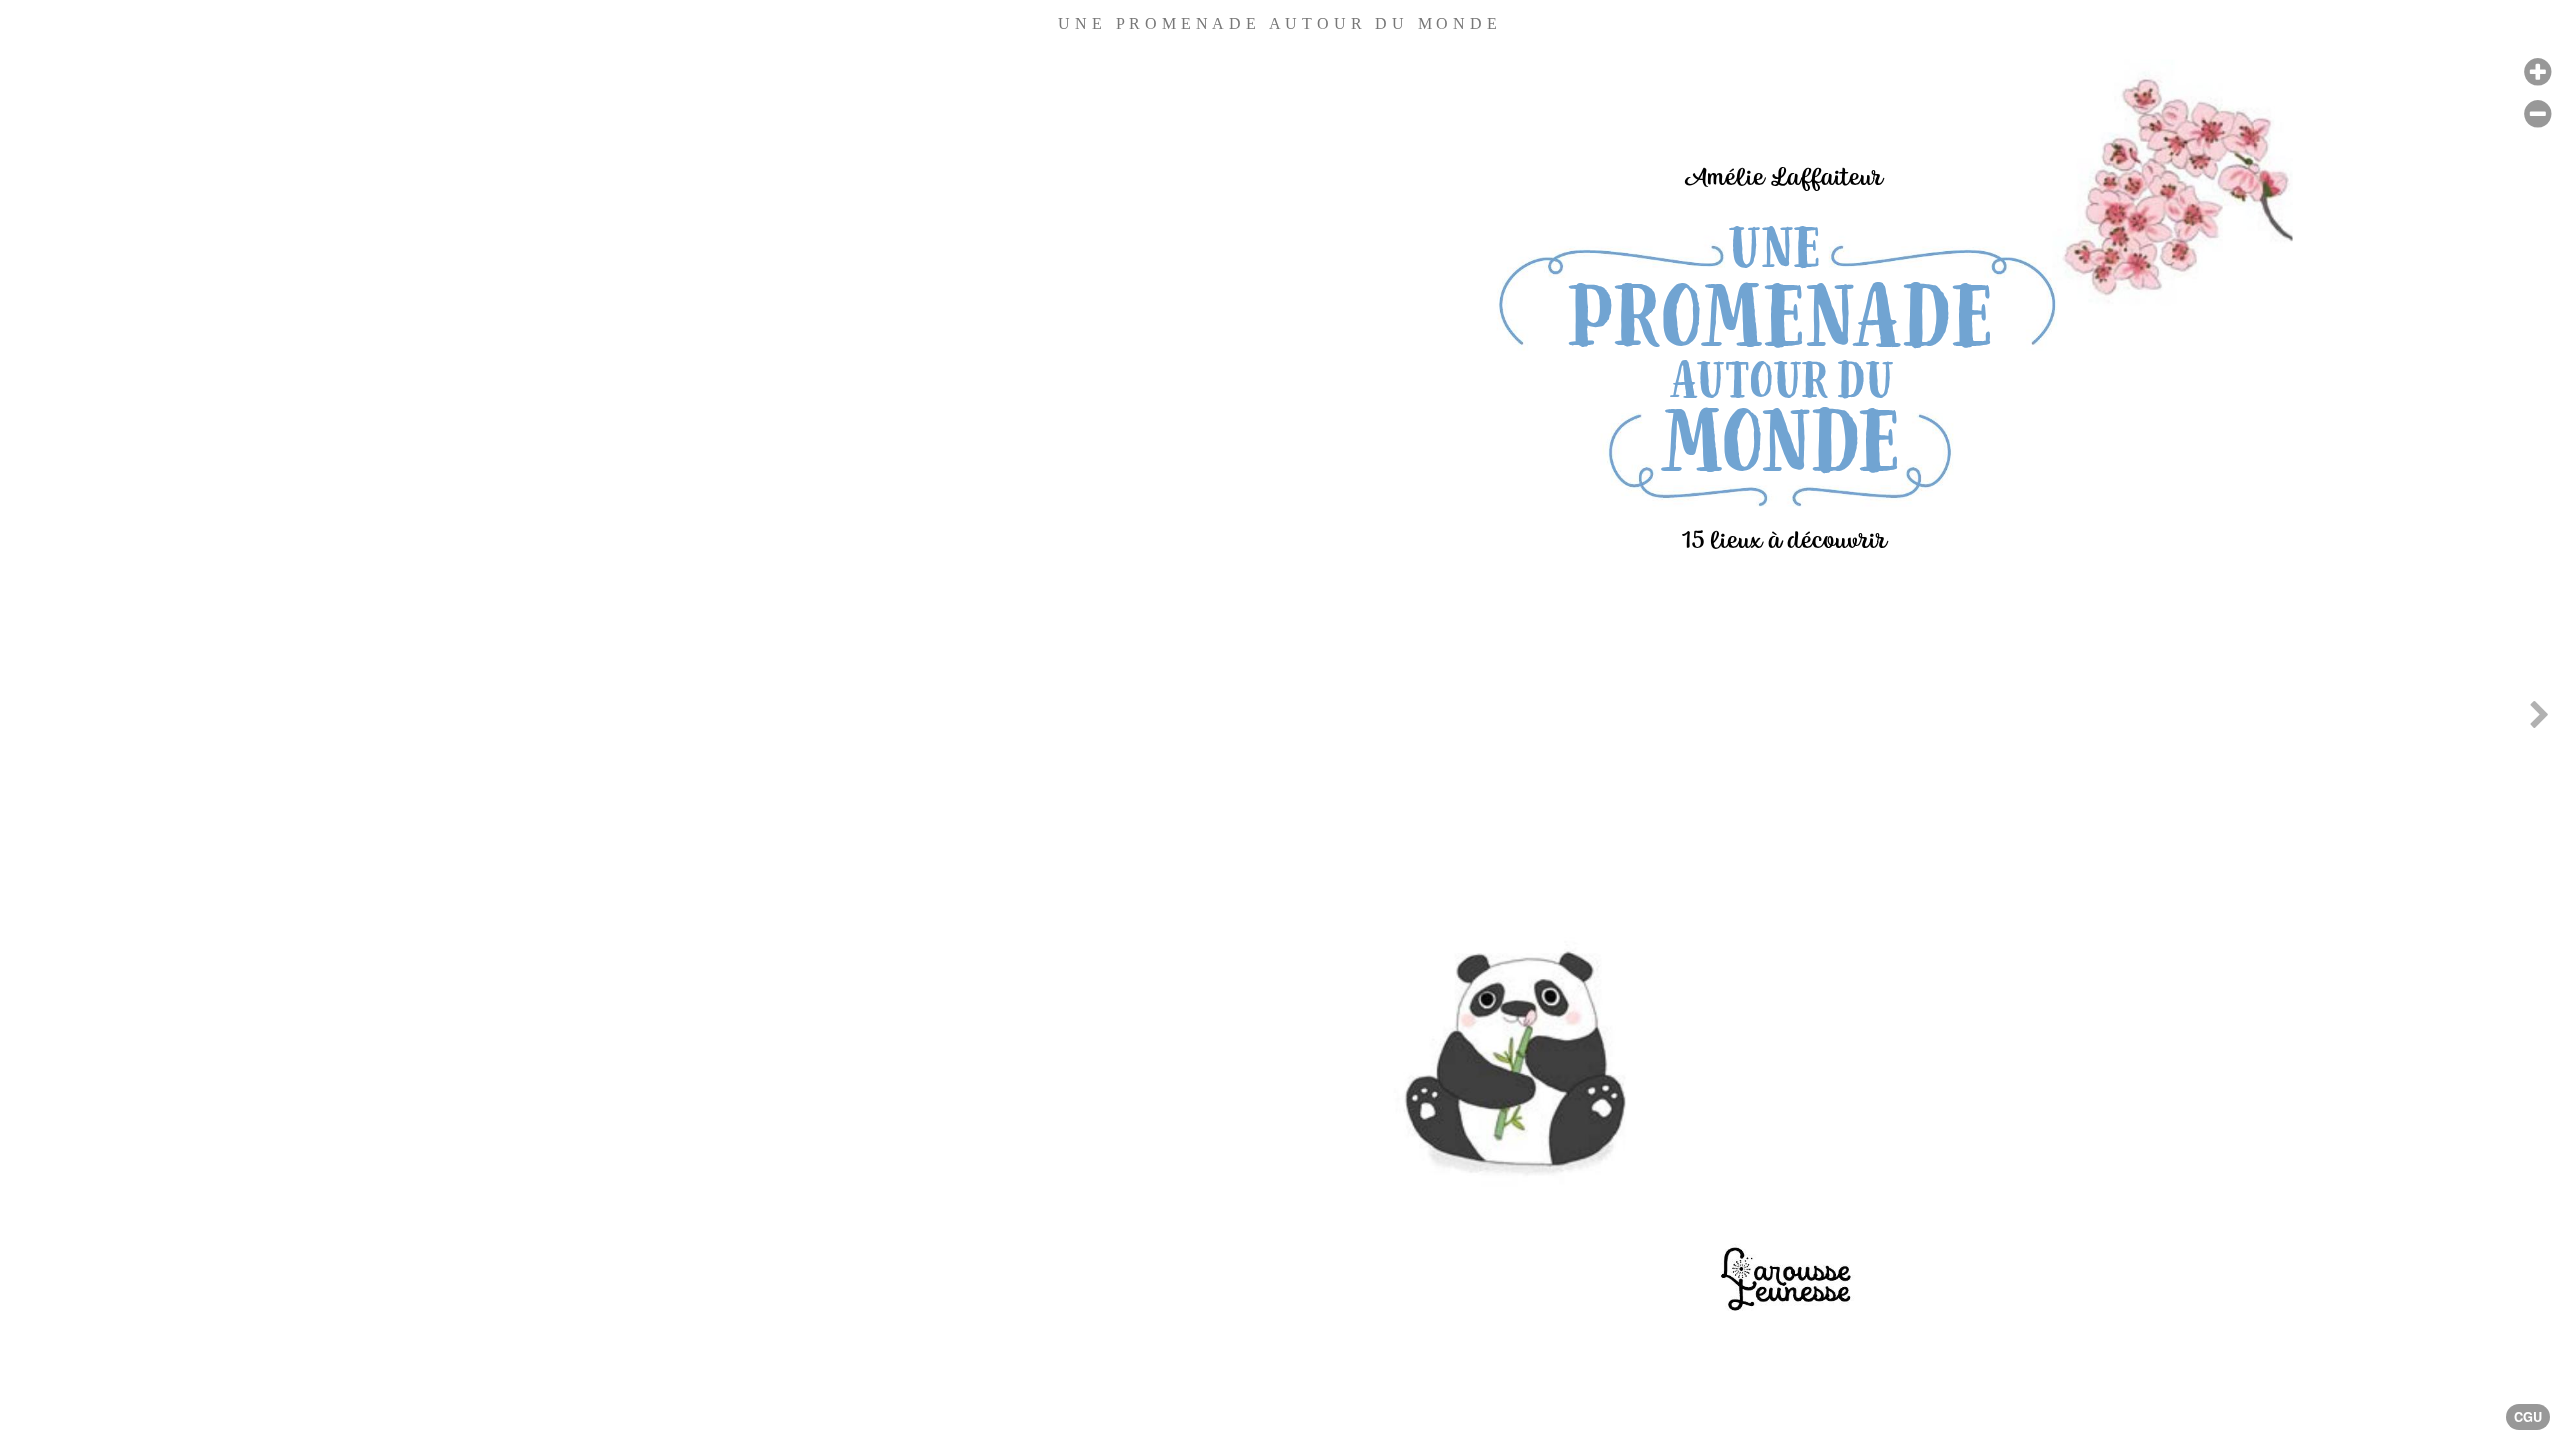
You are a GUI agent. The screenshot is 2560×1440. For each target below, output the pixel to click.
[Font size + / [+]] (2537, 72)
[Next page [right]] (2539, 720)
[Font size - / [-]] (2537, 114)
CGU (2528, 1417)
